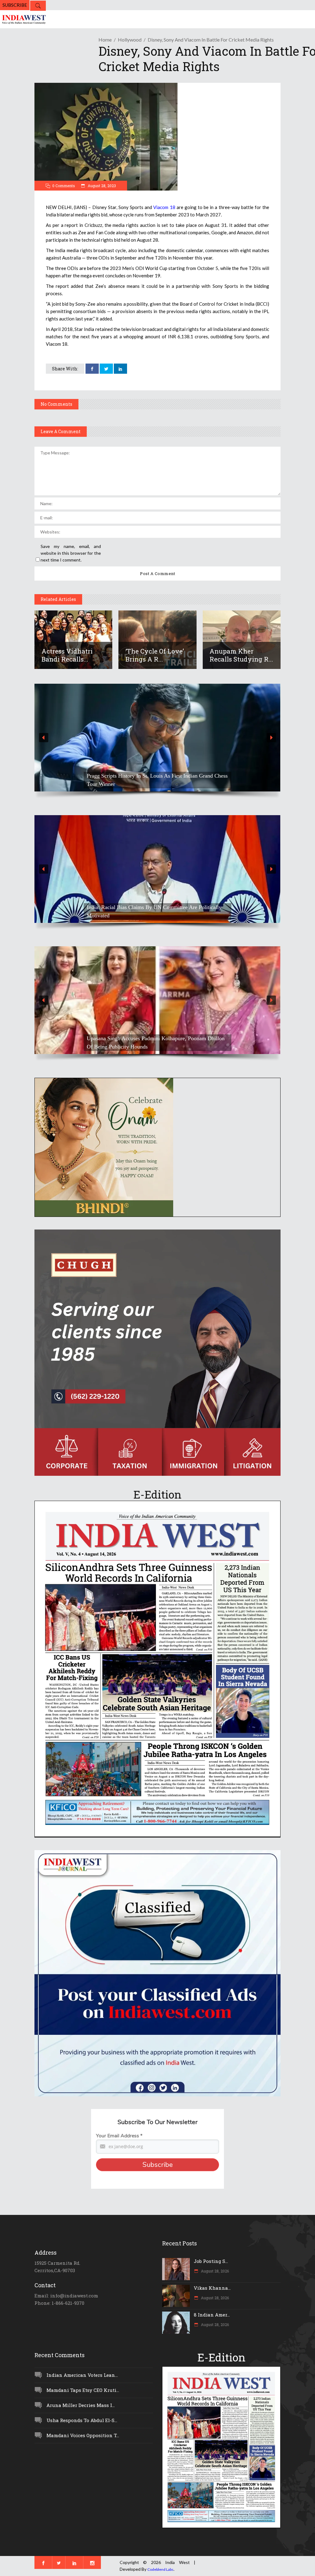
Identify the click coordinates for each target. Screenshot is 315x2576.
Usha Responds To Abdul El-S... (82, 2420)
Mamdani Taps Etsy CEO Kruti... (83, 2390)
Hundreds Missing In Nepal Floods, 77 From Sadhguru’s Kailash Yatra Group (150, 911)
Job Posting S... (211, 2261)
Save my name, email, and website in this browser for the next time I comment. (71, 553)
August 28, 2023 (101, 186)
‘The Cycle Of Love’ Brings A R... (155, 655)
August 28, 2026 (214, 2271)
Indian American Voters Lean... (82, 2375)
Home (105, 40)
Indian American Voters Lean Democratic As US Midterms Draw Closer (153, 780)
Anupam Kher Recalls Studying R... (241, 655)
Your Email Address (119, 2136)
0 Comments (64, 186)
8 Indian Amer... (212, 2315)
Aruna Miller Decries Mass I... (81, 2405)
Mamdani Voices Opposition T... (83, 2435)
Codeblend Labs (160, 2569)
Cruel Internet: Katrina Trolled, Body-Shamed (138, 1047)
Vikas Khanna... (212, 2288)
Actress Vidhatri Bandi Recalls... (67, 655)
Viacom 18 (164, 207)
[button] (157, 738)
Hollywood (130, 40)
